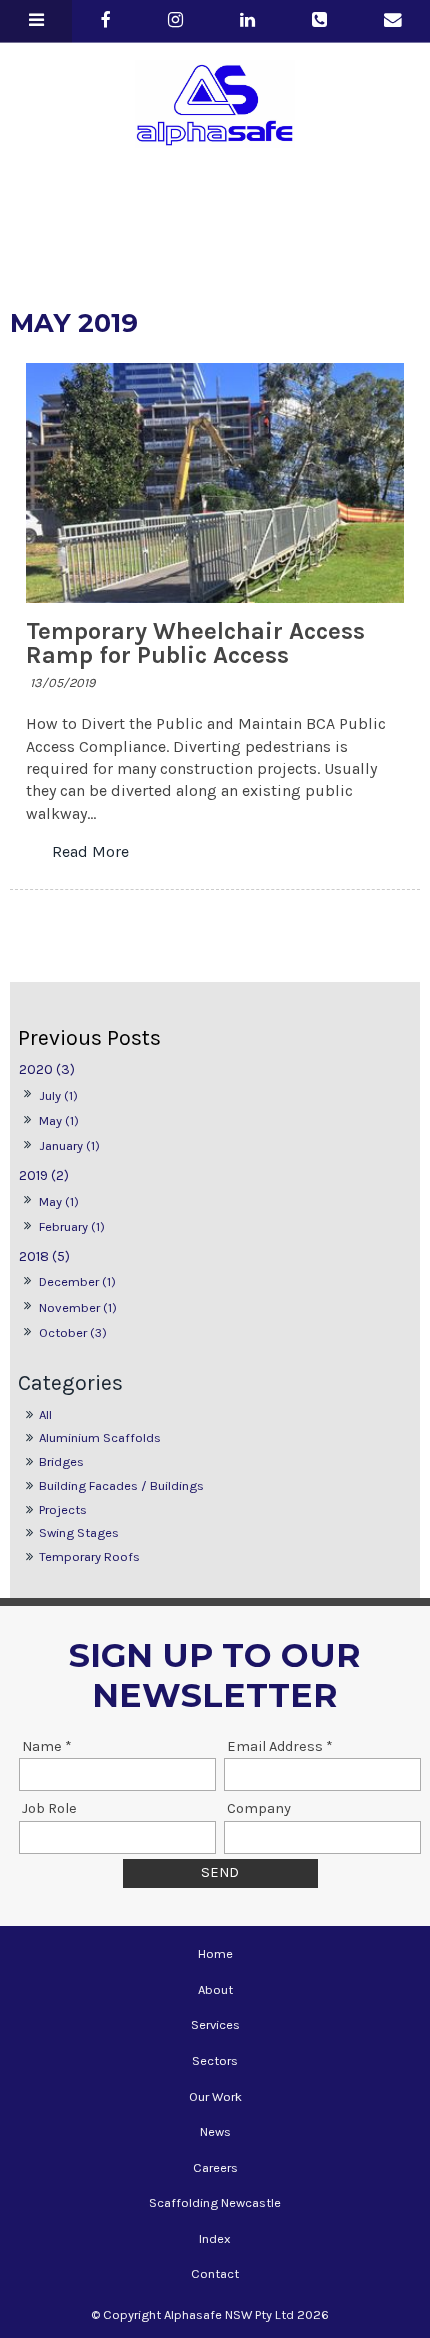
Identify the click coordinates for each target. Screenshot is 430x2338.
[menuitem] (215, 1954)
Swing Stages (79, 1532)
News (215, 2131)
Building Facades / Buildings (121, 1485)
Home (215, 1953)
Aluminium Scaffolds (100, 1437)
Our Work (215, 2096)
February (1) (72, 1226)
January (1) (69, 1145)
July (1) (58, 1095)
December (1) (77, 1281)
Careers (215, 2167)
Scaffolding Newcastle (215, 2202)
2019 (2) (44, 1175)
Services (215, 2024)
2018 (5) (44, 1256)
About (215, 1989)
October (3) (73, 1332)
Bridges (61, 1461)
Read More (90, 852)
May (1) (59, 1120)
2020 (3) (47, 1069)
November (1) (78, 1307)
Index (215, 2238)
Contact (215, 2273)
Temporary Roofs (89, 1556)
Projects (63, 1509)
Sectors (215, 2060)
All (45, 1414)
